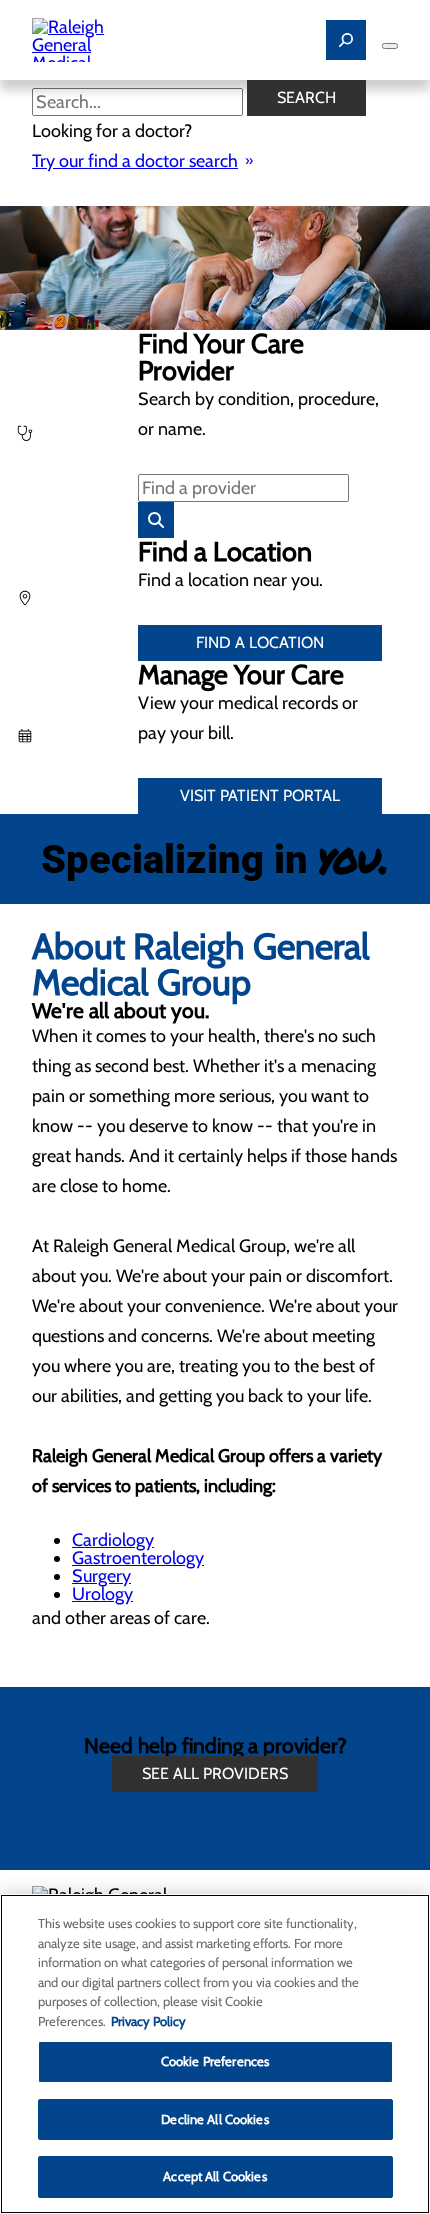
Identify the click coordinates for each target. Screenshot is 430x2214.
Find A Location (260, 642)
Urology (102, 1594)
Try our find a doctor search (135, 161)
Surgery (101, 1576)
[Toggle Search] (346, 40)
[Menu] (390, 46)
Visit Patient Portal (260, 795)
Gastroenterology (138, 1558)
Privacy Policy (148, 2021)
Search (306, 97)
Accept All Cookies (214, 2176)
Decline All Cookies (214, 2119)
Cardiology (113, 1540)
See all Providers (215, 1773)
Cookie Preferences (215, 2061)
